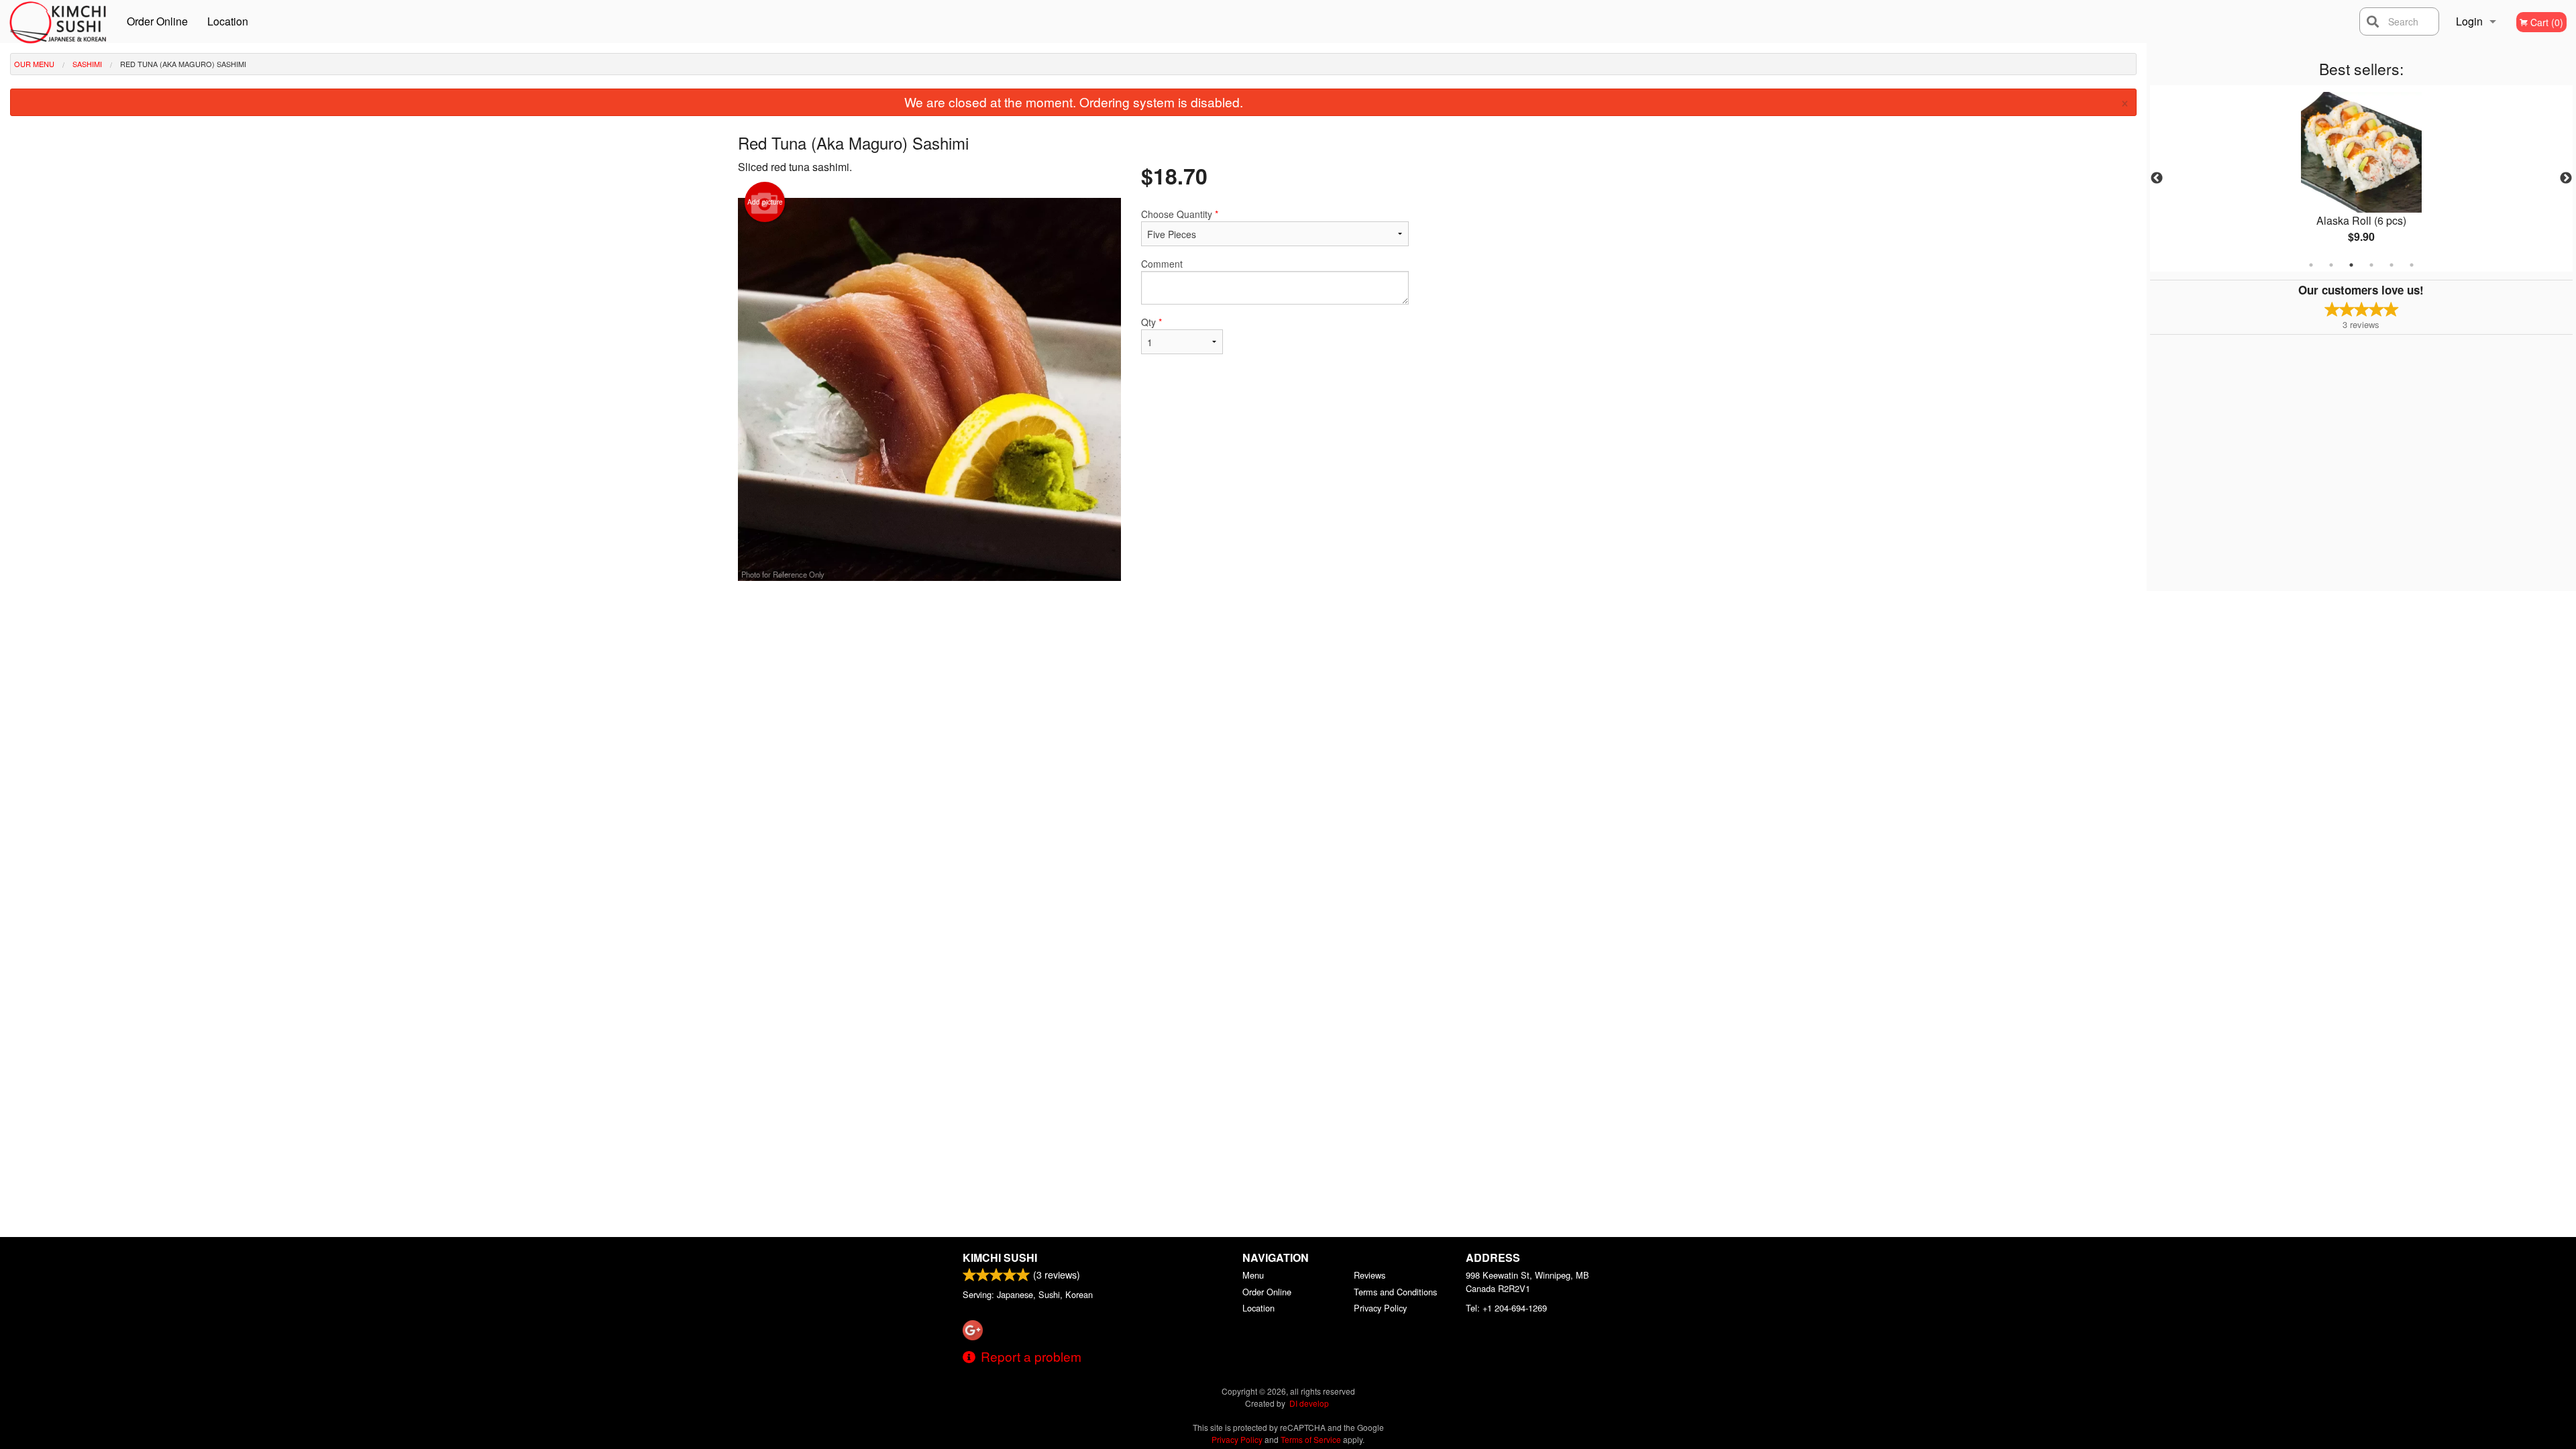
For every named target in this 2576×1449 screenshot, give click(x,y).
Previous (2157, 178)
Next (2566, 178)
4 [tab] (2371, 265)
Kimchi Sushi (1000, 1257)
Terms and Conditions (1395, 1292)
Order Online (157, 21)
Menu (1253, 1275)
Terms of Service (1311, 1439)
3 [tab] (2351, 265)
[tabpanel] (2361, 178)
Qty (1151, 322)
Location (228, 21)
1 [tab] (2311, 265)
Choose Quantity (1180, 214)
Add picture (765, 202)
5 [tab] (2392, 265)
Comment (1162, 264)
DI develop (1309, 1403)
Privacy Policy (1380, 1308)
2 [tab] (2331, 265)
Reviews (1370, 1275)
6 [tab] (2412, 265)
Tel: (1506, 1308)
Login (2469, 21)
